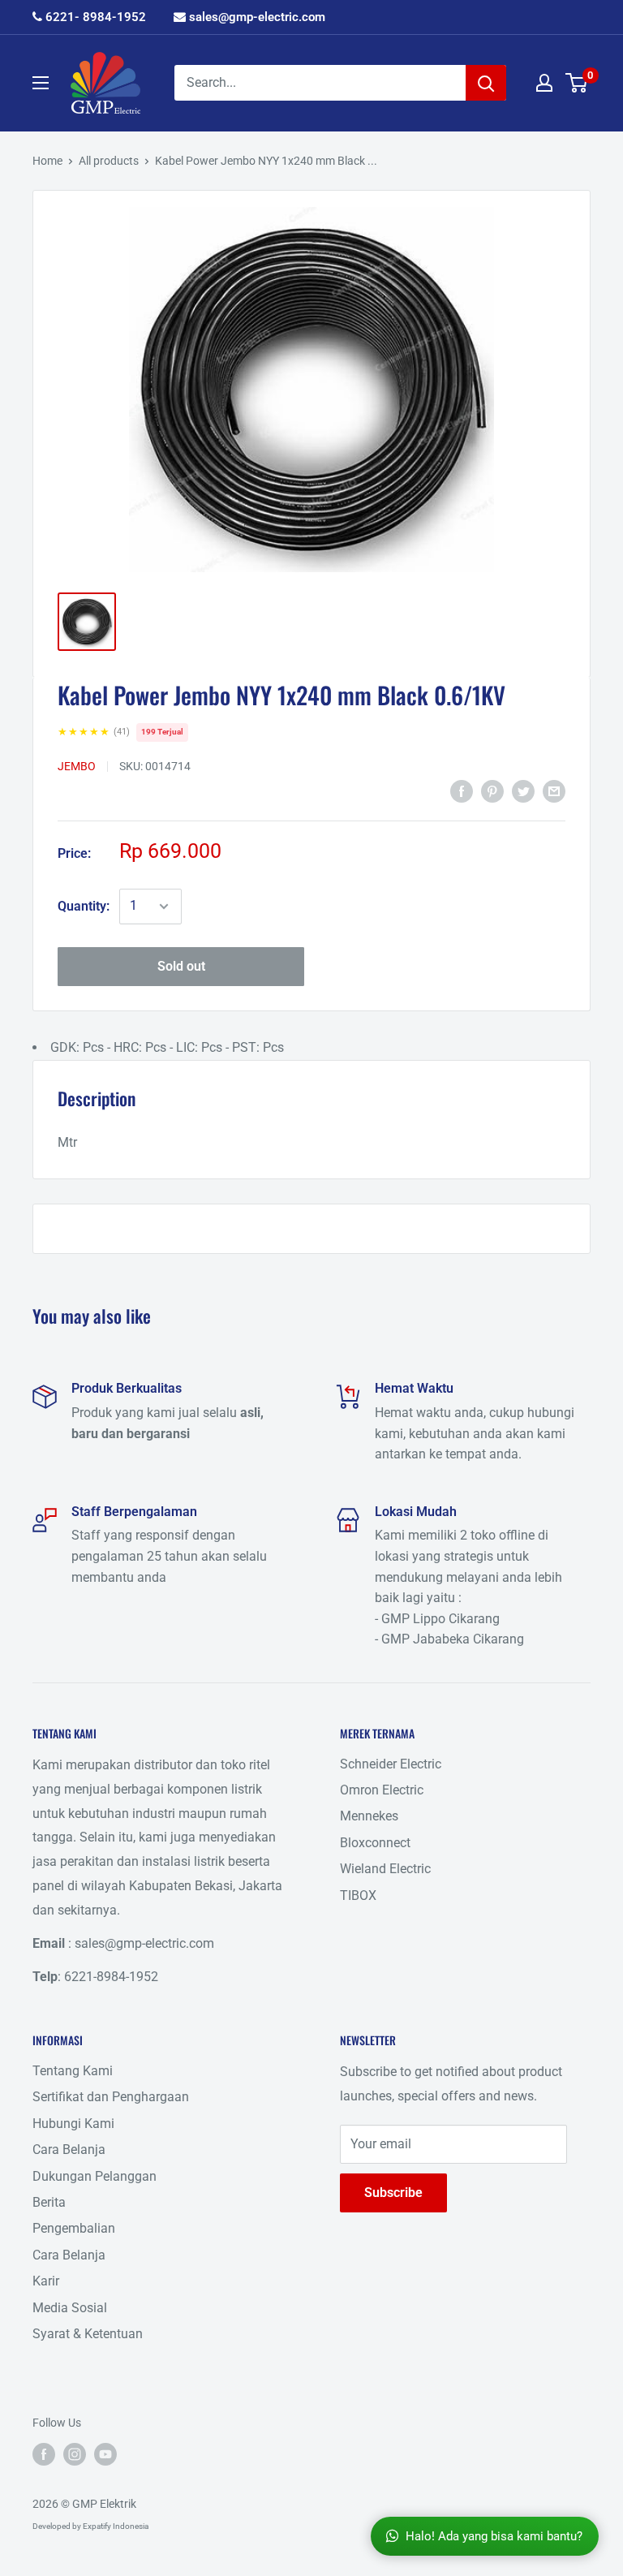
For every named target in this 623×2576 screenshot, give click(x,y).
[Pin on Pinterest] (492, 790)
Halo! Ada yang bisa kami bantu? (494, 2536)
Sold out (181, 966)
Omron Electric (382, 1790)
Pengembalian (74, 2228)
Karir (46, 2281)
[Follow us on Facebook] (44, 2454)
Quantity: (84, 906)
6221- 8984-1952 (94, 17)
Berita (49, 2202)
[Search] (486, 83)
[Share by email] (554, 790)
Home (47, 161)
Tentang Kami (73, 2071)
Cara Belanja (69, 2150)
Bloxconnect (375, 1843)
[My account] (544, 83)
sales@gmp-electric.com (256, 17)
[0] (577, 83)
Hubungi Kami (73, 2124)
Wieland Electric (385, 1869)
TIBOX (358, 1895)
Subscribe (393, 2193)
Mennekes (369, 1816)
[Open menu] (41, 83)
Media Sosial (70, 2308)
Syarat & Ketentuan (88, 2334)
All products (109, 161)
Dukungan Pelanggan (95, 2176)
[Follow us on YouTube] (105, 2454)
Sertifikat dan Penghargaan (111, 2097)
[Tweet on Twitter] (523, 790)
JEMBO (77, 766)
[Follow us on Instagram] (75, 2454)
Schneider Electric (391, 1764)
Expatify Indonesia (116, 2526)
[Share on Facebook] (462, 790)
